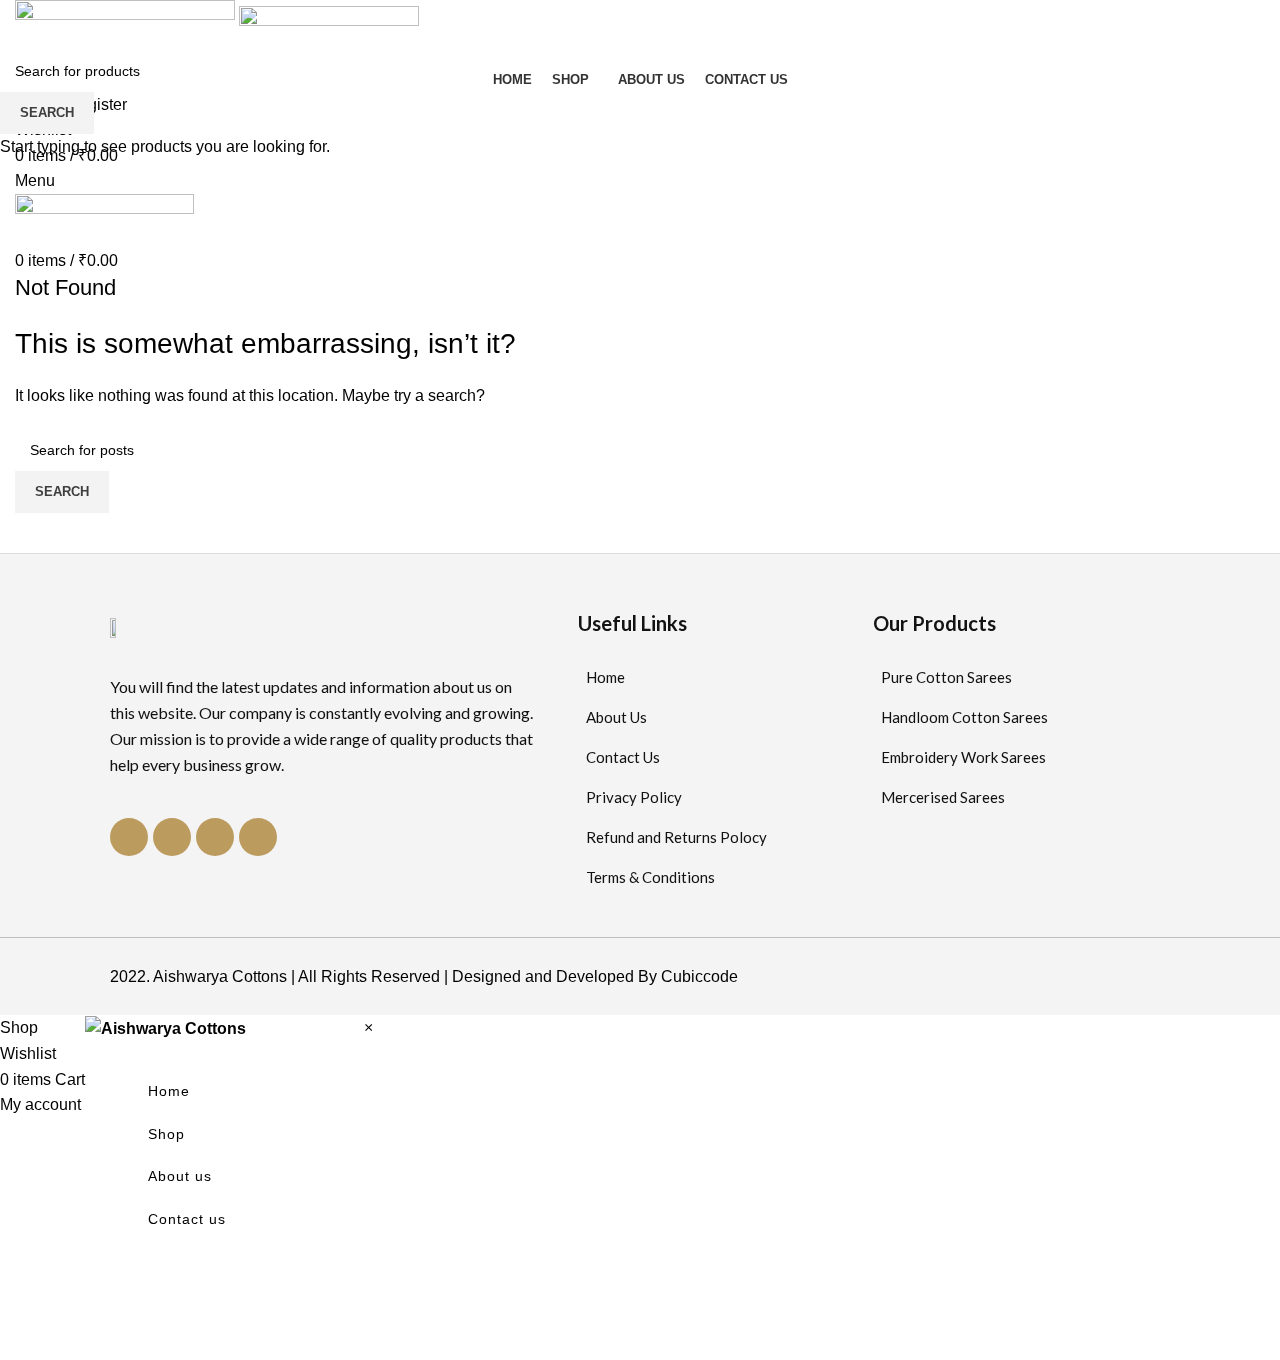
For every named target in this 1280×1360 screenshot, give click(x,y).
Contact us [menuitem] (187, 1219)
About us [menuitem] (180, 1176)
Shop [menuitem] (166, 1134)
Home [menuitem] (169, 1091)
